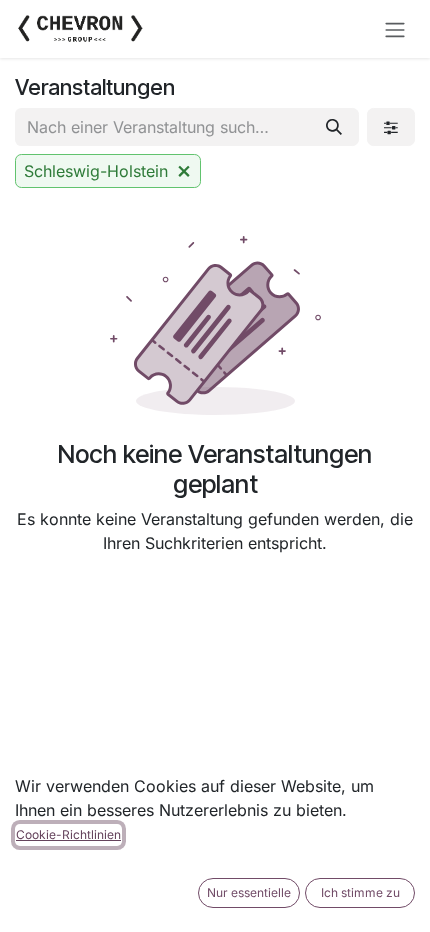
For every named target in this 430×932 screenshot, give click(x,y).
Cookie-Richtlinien (68, 834)
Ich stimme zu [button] (360, 892)
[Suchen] (334, 127)
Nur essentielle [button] (249, 892)
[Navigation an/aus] (395, 29)
